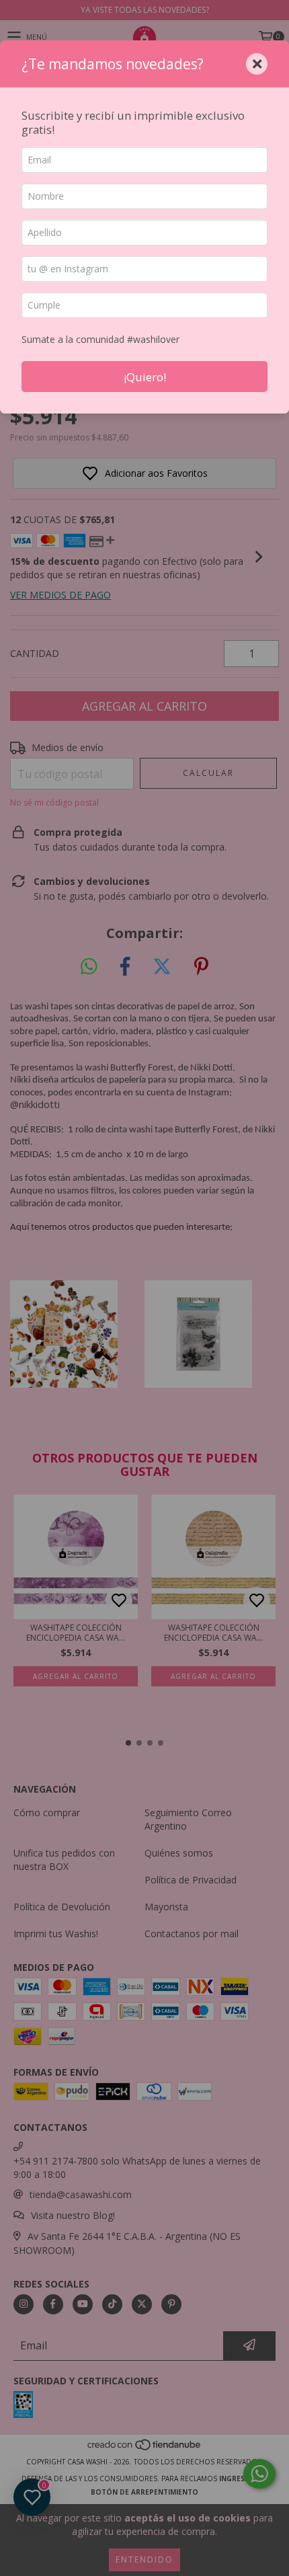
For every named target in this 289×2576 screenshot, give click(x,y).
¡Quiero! (145, 377)
